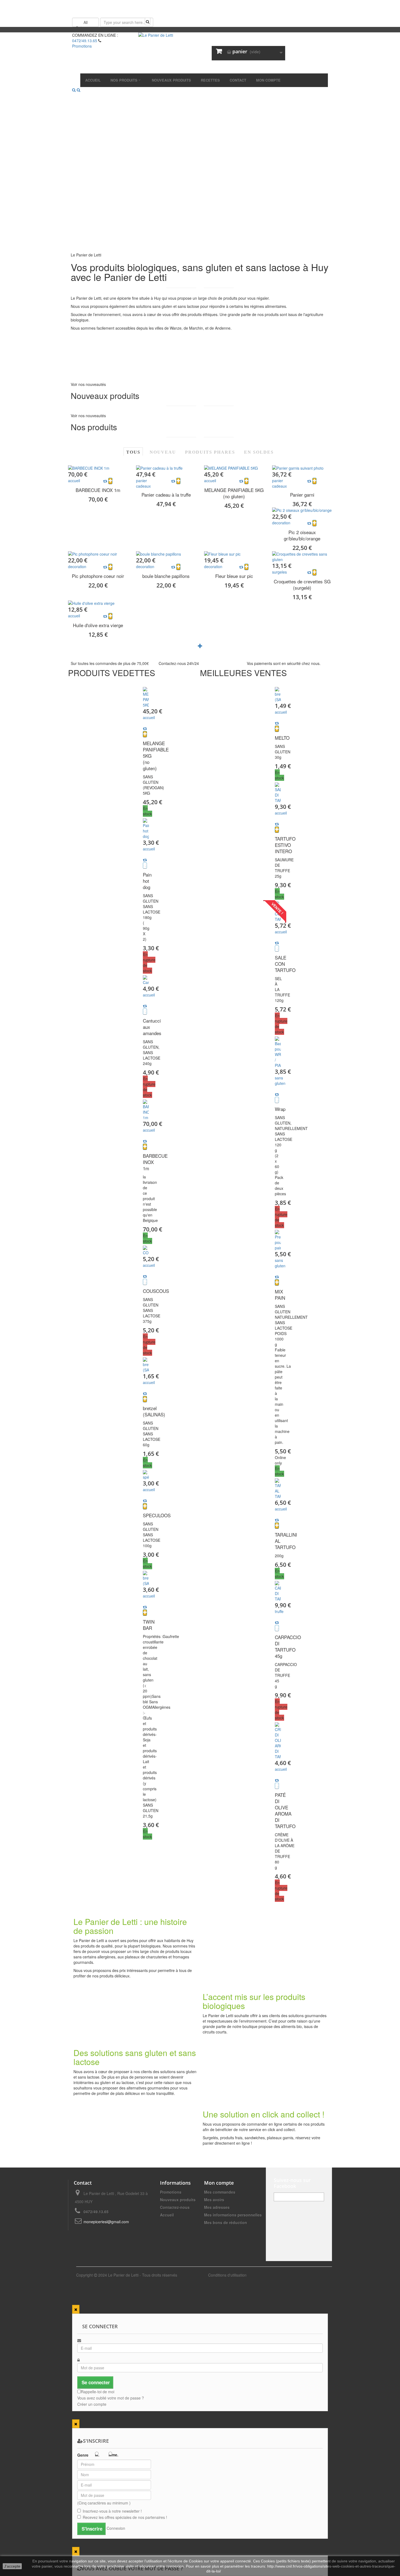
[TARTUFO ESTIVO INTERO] (278, 793)
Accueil (167, 2215)
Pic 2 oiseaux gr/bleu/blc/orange (302, 535)
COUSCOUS (156, 1291)
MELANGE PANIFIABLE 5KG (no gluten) (234, 493)
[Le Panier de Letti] (200, 53)
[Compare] (105, 481)
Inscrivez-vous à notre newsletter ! (112, 2511)
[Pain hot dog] (146, 829)
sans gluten (280, 1080)
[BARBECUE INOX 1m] (98, 468)
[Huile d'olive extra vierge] (98, 603)
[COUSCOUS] (146, 1250)
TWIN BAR (149, 1625)
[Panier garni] (302, 468)
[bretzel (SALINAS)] (146, 1365)
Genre (83, 2455)
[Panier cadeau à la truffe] (166, 468)
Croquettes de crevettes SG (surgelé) (302, 584)
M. (97, 2455)
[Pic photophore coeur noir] (98, 554)
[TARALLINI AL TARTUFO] (278, 1489)
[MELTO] (278, 695)
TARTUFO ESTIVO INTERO (285, 845)
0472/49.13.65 (85, 41)
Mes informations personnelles (233, 2215)
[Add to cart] (110, 481)
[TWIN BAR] (146, 1578)
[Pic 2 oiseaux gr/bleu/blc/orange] (302, 510)
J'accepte (12, 2566)
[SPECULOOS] (146, 1475)
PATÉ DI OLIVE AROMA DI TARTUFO (285, 1810)
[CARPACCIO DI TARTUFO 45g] (278, 1591)
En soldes (259, 452)
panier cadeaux (143, 483)
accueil (74, 481)
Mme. (113, 2455)
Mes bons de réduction (226, 2222)
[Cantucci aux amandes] (146, 980)
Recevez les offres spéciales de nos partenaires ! (125, 2517)
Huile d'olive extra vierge (98, 625)
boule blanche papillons (166, 576)
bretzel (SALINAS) (154, 1411)
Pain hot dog (147, 881)
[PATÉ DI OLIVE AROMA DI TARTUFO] (278, 1741)
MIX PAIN (280, 1295)
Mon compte (219, 2183)
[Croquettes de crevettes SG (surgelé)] (302, 557)
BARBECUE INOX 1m (98, 490)
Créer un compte (92, 2404)
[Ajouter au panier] (145, 734)
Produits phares (210, 452)
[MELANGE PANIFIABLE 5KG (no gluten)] (234, 468)
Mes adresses (217, 2207)
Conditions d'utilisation (227, 2275)
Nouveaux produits (178, 2200)
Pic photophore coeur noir (98, 576)
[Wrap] (278, 1052)
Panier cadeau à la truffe (166, 495)
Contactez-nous (175, 2207)
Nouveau (163, 452)
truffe (279, 1611)
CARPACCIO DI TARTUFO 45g (288, 1646)
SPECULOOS (157, 1515)
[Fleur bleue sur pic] (234, 554)
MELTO (282, 738)
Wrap (280, 1109)
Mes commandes (220, 2192)
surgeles (279, 572)
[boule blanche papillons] (166, 554)
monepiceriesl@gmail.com (106, 2222)
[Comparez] (145, 729)
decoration (281, 523)
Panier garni (302, 495)
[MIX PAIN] (278, 1240)
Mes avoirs (214, 2200)
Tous (133, 452)
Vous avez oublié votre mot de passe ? (111, 2398)
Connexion (116, 2528)
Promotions (171, 2192)
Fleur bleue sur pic (234, 576)
